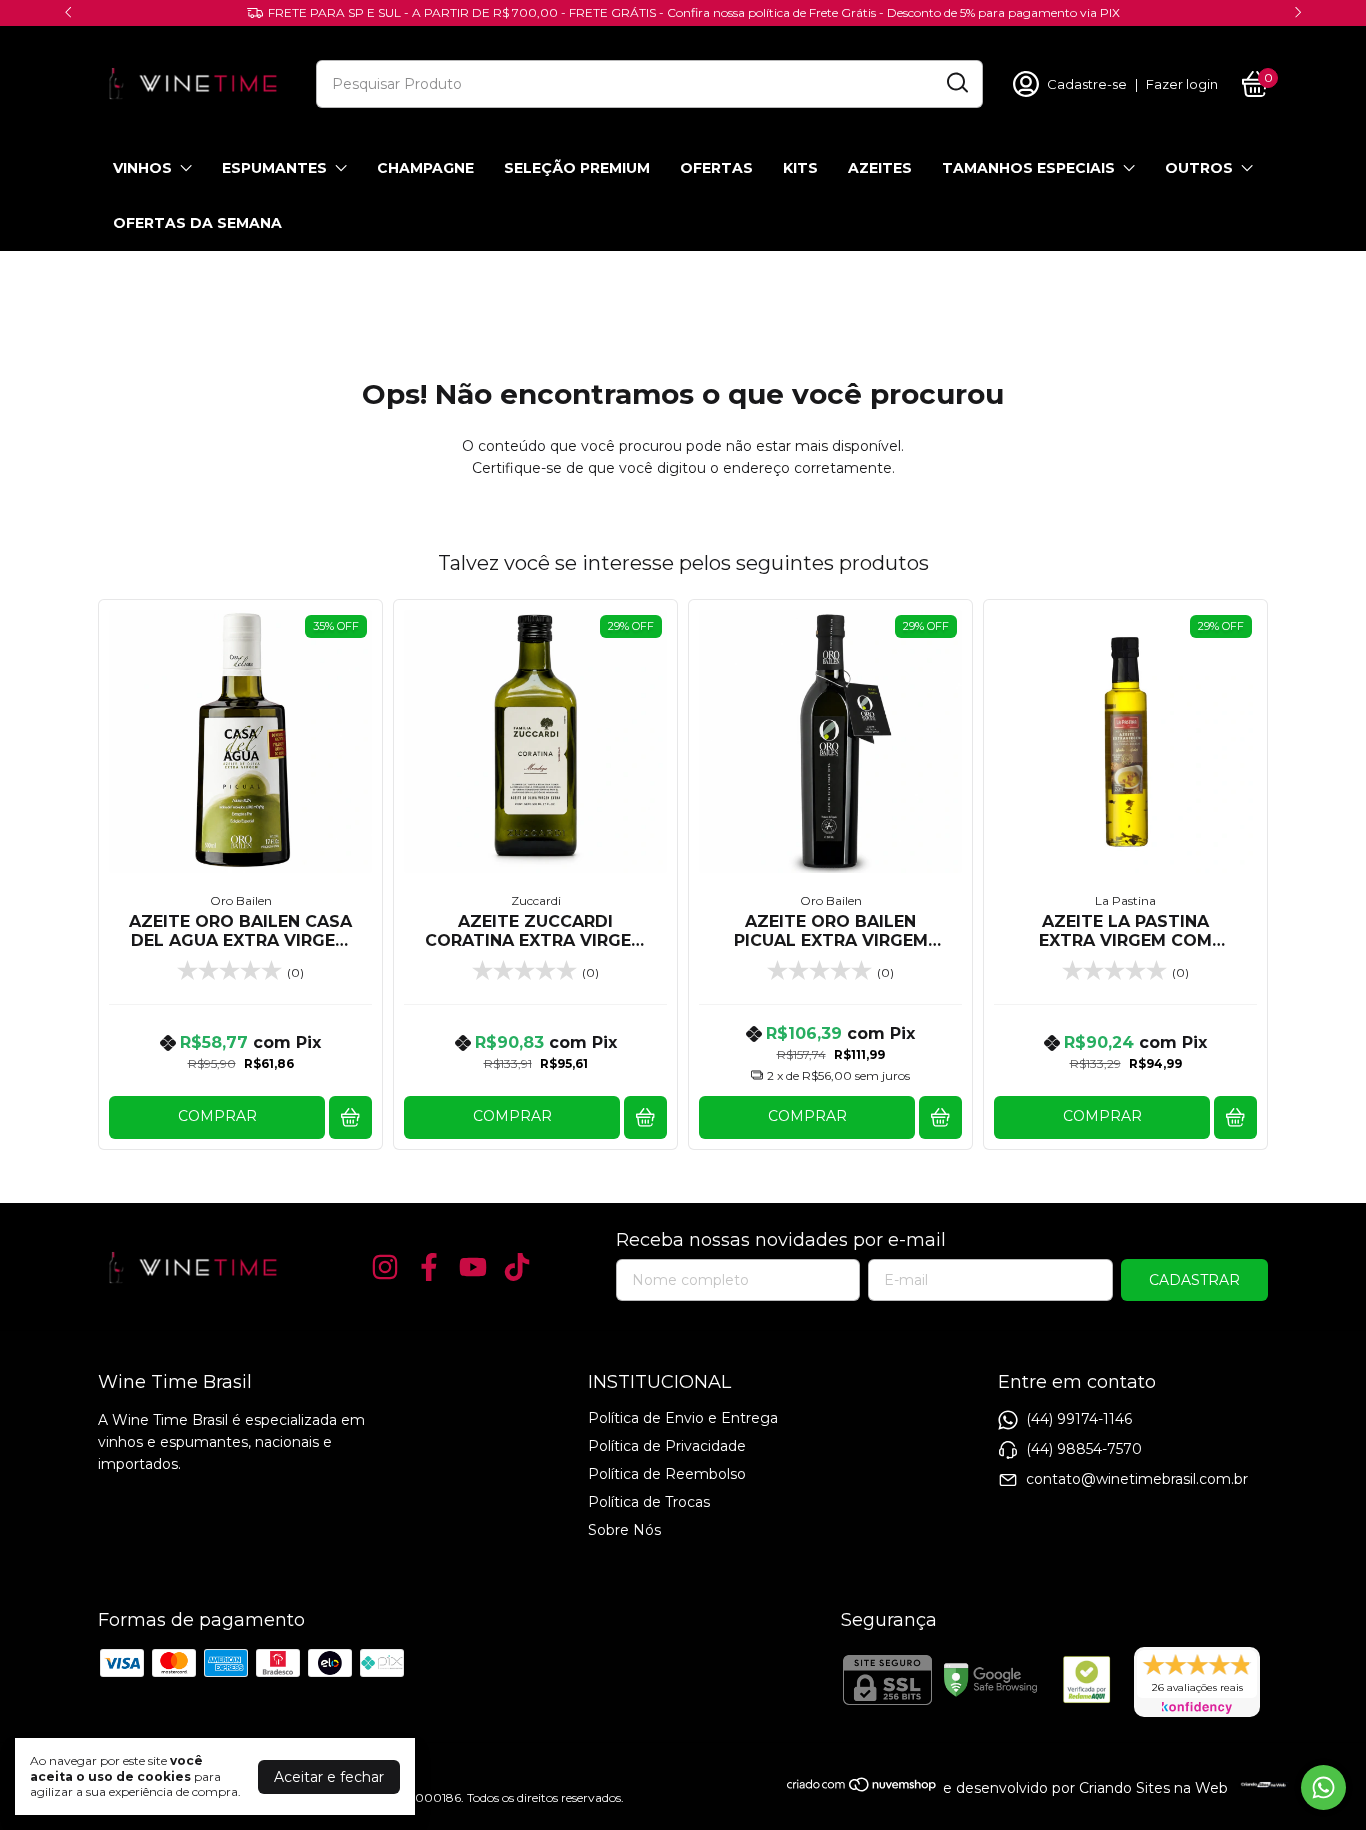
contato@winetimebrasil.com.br (1137, 1478)
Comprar (217, 1116)
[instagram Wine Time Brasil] (385, 1267)
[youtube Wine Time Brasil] (473, 1267)
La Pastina (1125, 900)
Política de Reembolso (667, 1474)
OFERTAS (716, 168)
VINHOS (142, 168)
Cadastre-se (1087, 84)
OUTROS (1199, 168)
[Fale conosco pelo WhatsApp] (1323, 1787)
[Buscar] (956, 83)
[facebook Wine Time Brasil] (429, 1267)
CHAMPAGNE (425, 168)
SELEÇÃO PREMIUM (577, 168)
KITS (800, 168)
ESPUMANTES (274, 168)
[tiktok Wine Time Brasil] (517, 1267)
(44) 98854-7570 (1084, 1448)
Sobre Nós (624, 1530)
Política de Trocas (649, 1502)
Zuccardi (536, 900)
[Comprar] (350, 1117)
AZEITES (880, 168)
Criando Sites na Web (1153, 1788)
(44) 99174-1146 (1079, 1418)
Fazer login (1182, 84)
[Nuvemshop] (862, 1788)
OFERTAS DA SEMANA (197, 223)
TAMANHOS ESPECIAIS (1028, 168)
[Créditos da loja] (1258, 1784)
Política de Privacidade (667, 1446)
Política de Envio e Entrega (683, 1418)
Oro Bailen (241, 900)
